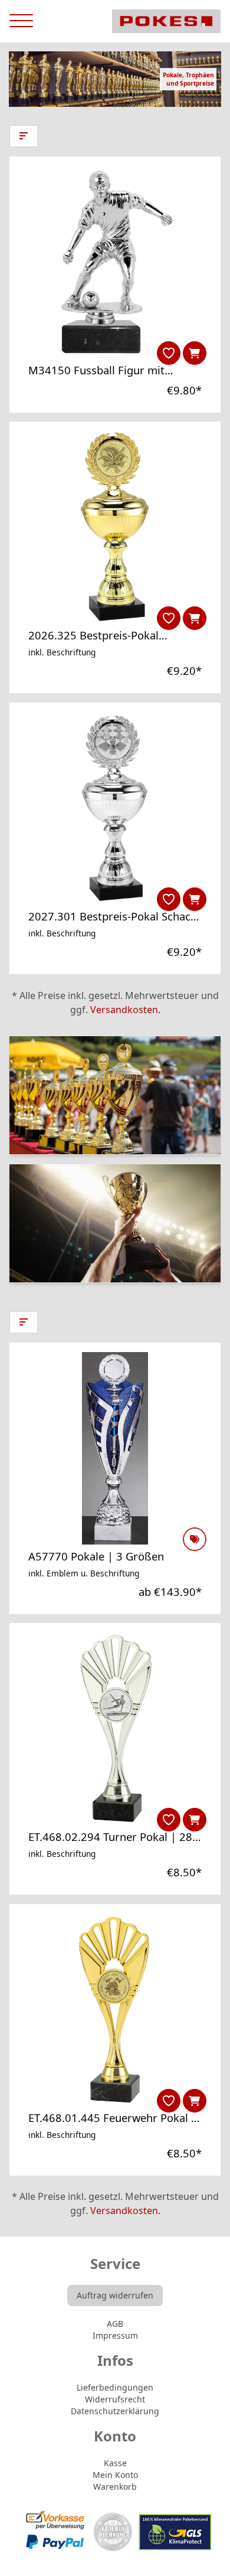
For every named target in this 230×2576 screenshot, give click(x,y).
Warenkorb (115, 2487)
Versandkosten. (125, 1010)
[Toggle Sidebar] (21, 21)
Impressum (115, 2335)
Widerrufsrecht (115, 2399)
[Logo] (166, 21)
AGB (115, 2324)
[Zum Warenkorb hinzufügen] (195, 353)
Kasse (115, 2463)
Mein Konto (115, 2475)
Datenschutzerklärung (115, 2411)
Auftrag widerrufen (115, 2295)
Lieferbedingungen (115, 2387)
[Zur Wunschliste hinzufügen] (169, 353)
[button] (24, 136)
